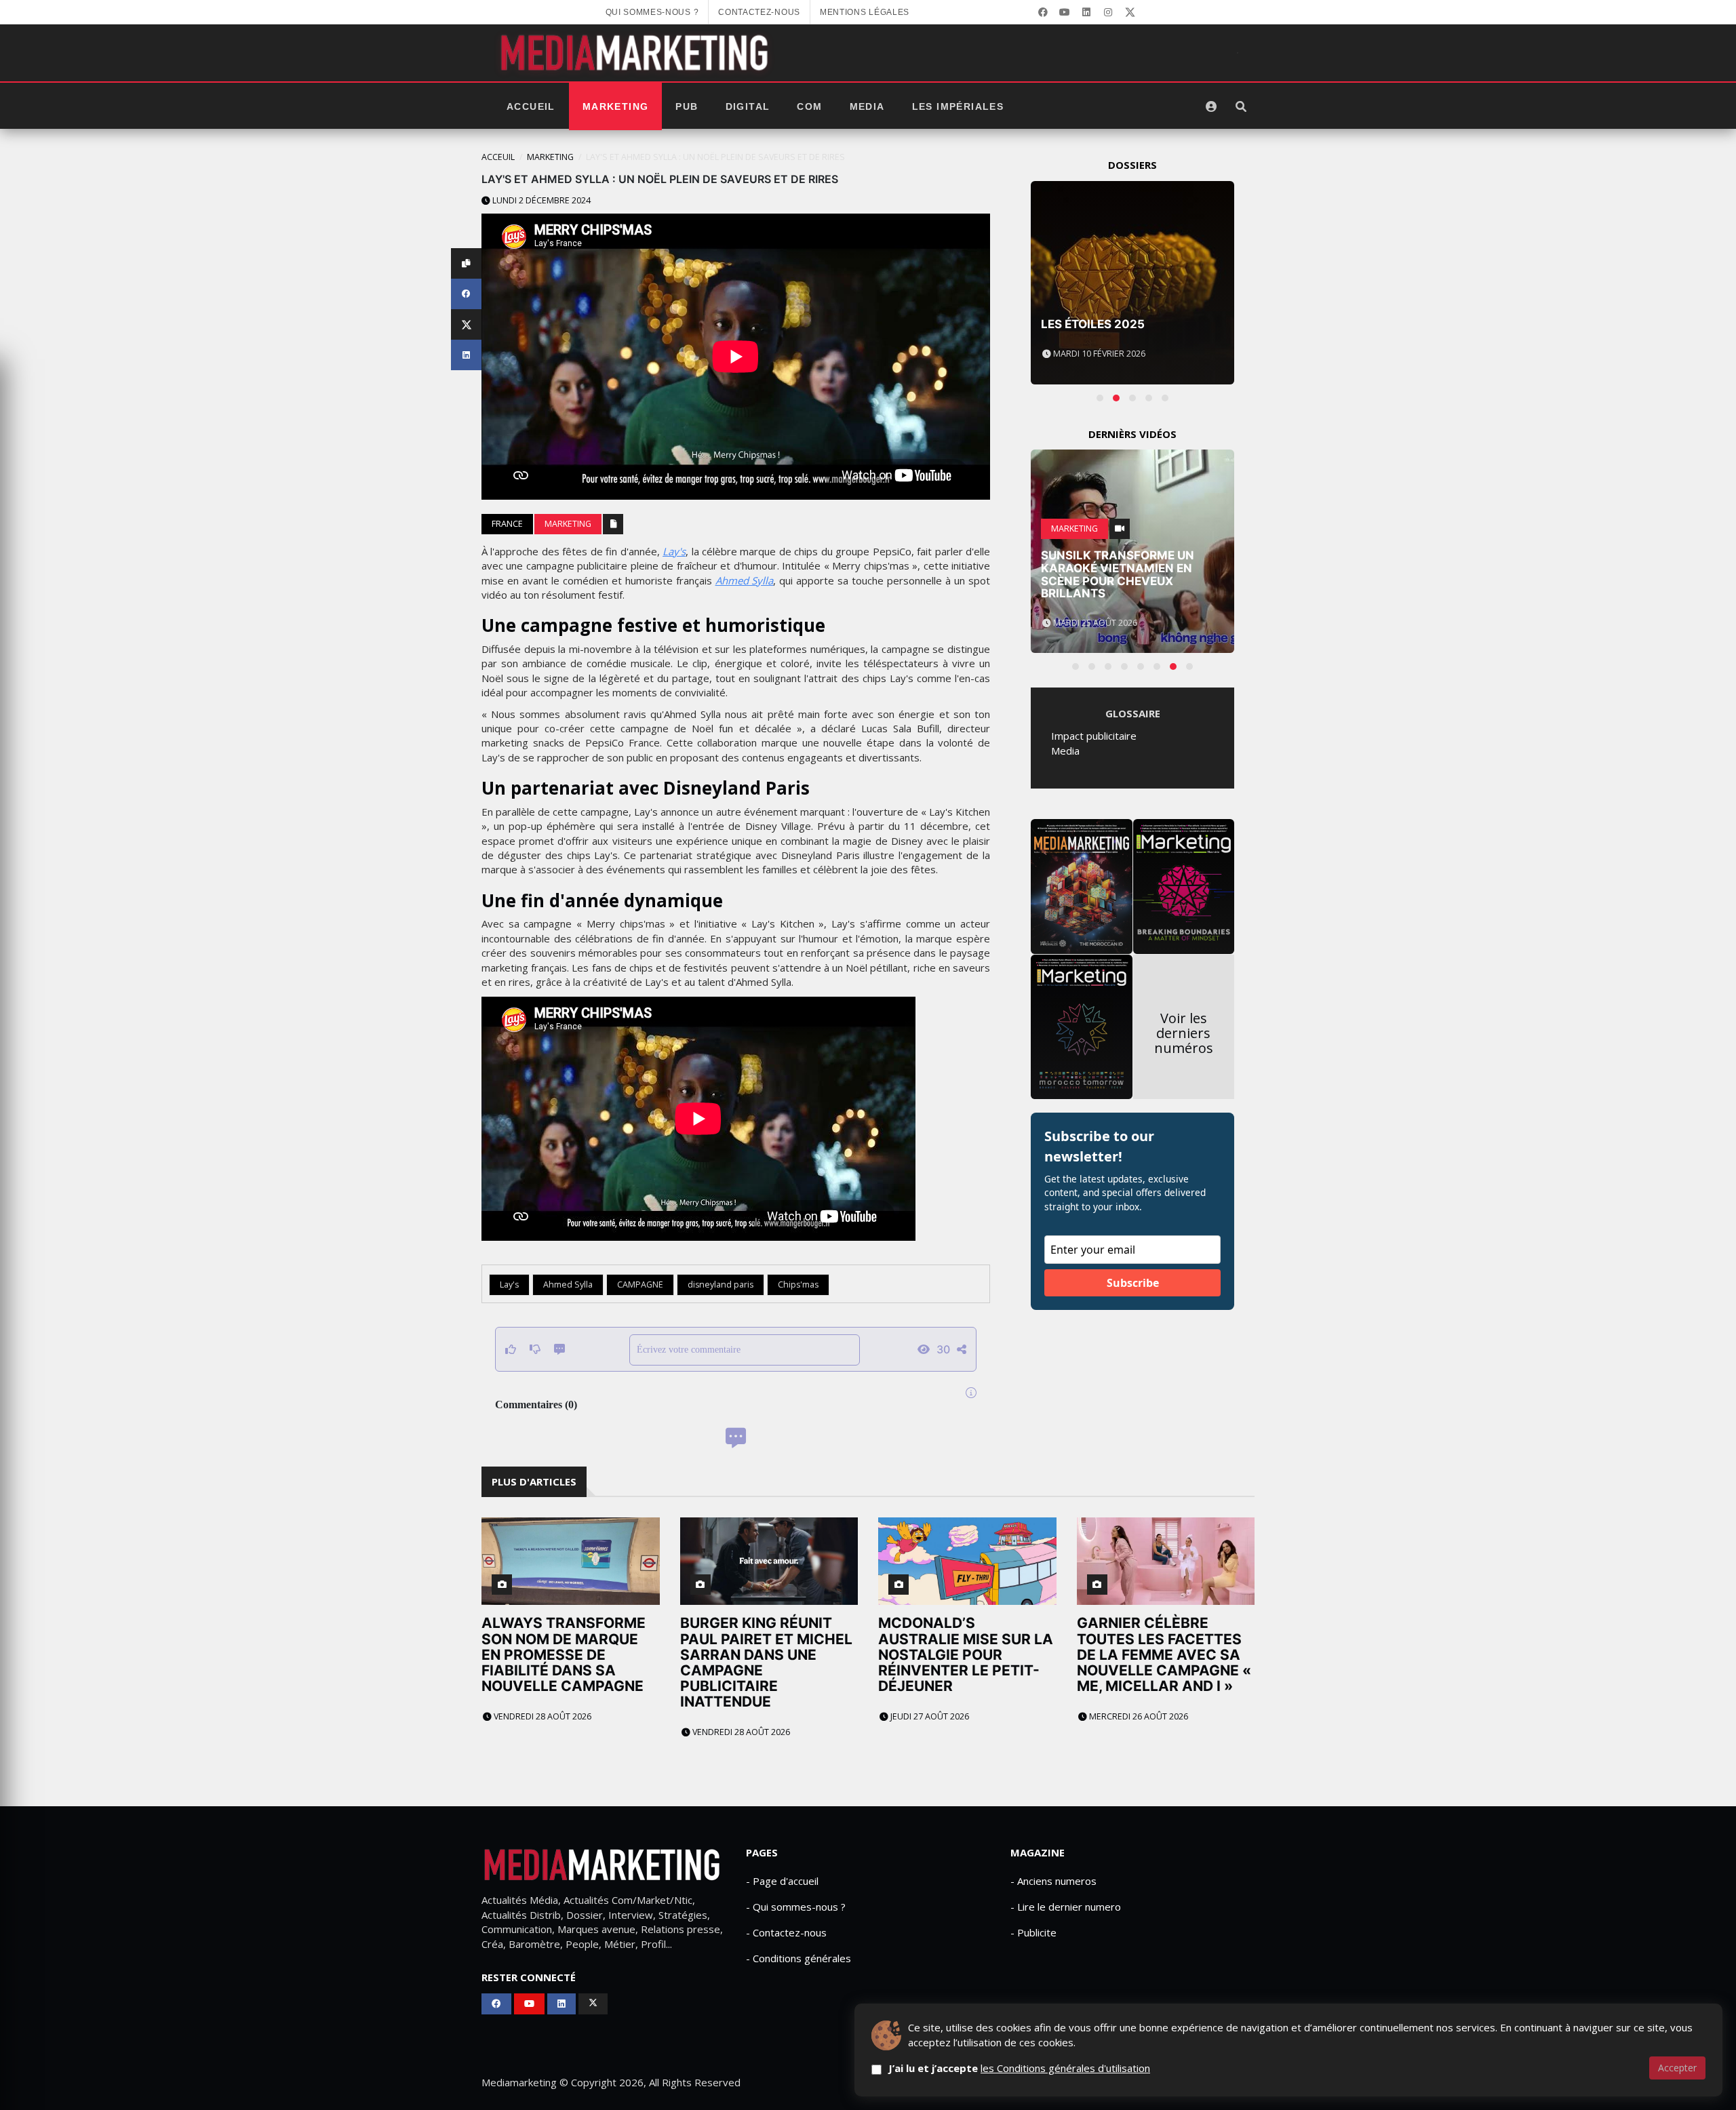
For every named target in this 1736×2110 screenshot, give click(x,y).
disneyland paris (721, 1285)
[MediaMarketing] (636, 53)
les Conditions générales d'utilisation (1065, 2068)
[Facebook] (1043, 12)
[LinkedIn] (1086, 12)
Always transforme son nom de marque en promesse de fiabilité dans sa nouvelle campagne (564, 1654)
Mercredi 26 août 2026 (1138, 1716)
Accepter (1677, 2068)
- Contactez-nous (786, 1932)
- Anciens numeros (1053, 1881)
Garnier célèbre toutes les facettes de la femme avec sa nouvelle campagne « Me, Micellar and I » (1164, 1654)
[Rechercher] (1241, 106)
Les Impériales (958, 106)
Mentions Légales (865, 12)
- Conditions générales (798, 1958)
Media (867, 106)
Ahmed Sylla (745, 580)
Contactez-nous (759, 12)
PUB (687, 106)
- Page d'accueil (782, 1881)
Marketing (616, 106)
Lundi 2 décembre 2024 (540, 200)
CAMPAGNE (640, 1285)
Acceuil (498, 157)
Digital (748, 106)
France (507, 524)
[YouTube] (1065, 12)
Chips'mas (798, 1285)
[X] (1130, 12)
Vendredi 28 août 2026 (541, 1716)
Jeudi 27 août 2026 (929, 1716)
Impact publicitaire (1094, 736)
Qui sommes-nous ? (652, 12)
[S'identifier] (1211, 106)
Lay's (674, 551)
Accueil (531, 106)
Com (809, 106)
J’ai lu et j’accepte (1019, 2068)
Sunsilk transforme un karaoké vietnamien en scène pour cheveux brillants (1118, 574)
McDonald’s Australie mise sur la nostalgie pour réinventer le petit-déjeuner (966, 1654)
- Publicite (1033, 1932)
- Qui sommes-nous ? (796, 1907)
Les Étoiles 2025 (1093, 324)
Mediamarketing (519, 2082)
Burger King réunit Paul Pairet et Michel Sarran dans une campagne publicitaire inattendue (766, 1662)
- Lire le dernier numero (1066, 1907)
